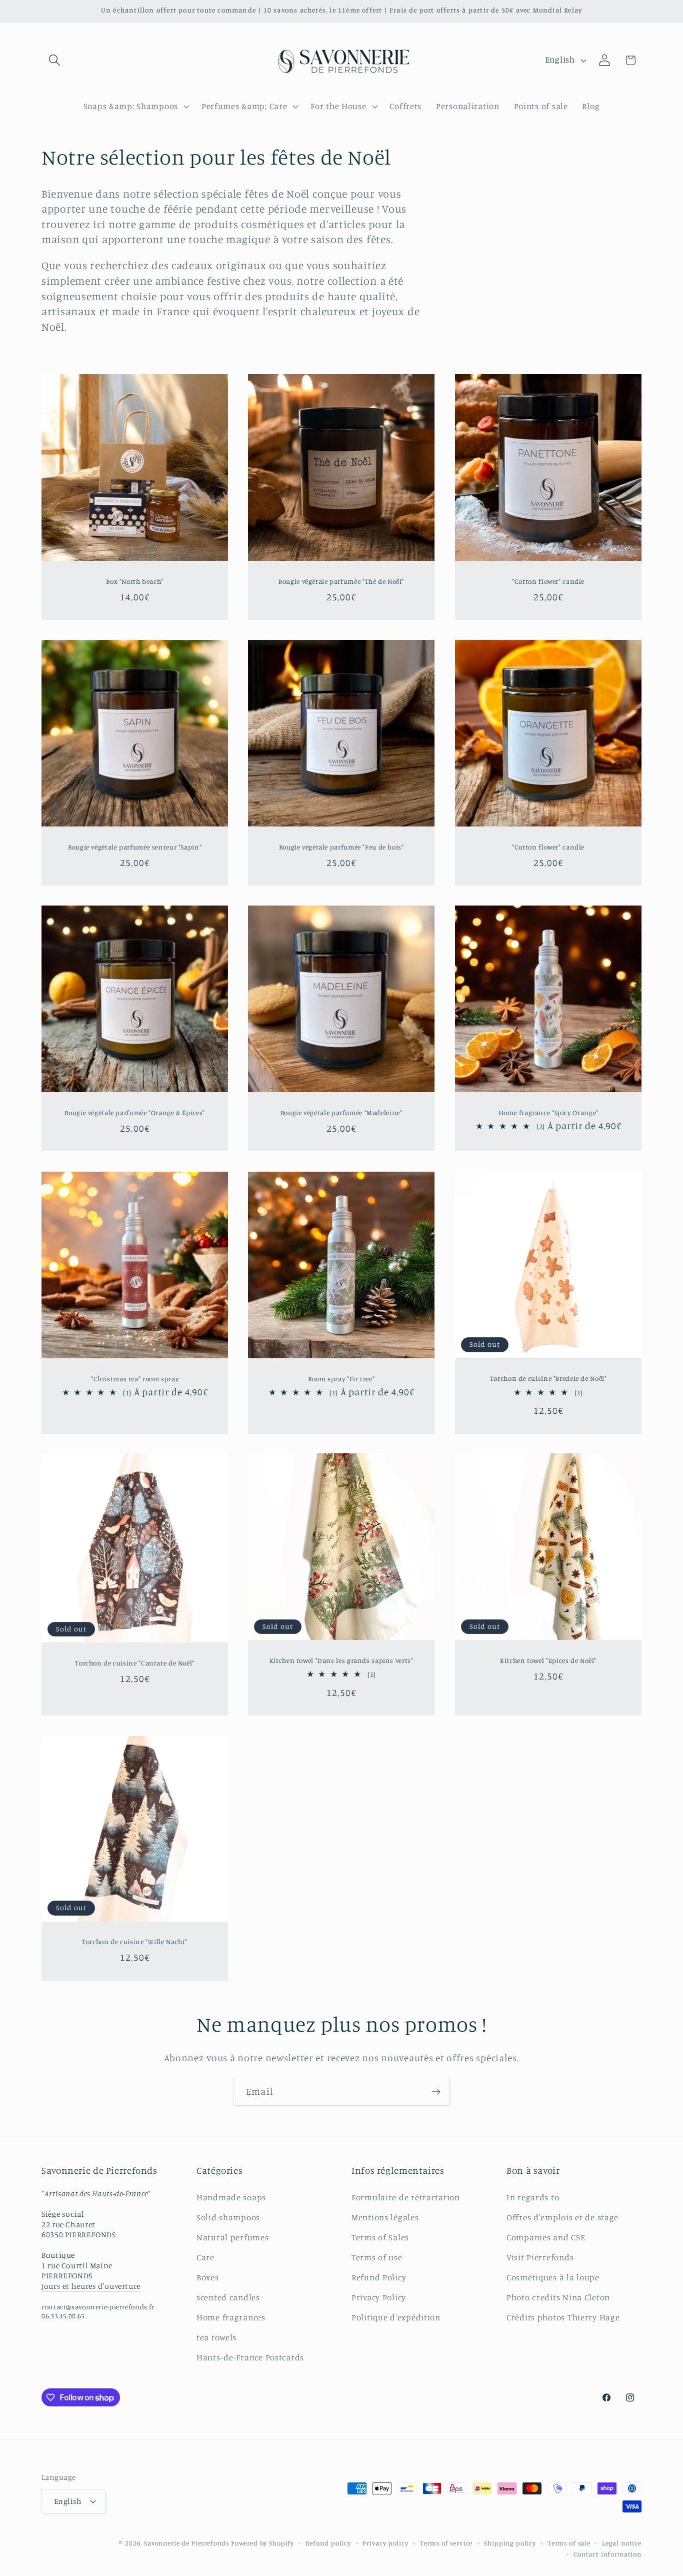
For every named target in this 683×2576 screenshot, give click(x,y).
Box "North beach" (135, 581)
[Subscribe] (436, 2092)
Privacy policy (385, 2543)
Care (205, 2257)
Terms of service (446, 2543)
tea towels (216, 2337)
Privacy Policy (379, 2297)
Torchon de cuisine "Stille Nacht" (135, 1942)
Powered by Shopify (262, 2543)
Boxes (208, 2277)
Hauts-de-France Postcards (250, 2357)
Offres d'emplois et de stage (562, 2217)
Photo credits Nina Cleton (558, 2297)
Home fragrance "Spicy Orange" (548, 1113)
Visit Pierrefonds (540, 2257)
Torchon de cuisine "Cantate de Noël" (135, 1663)
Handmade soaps (231, 2197)
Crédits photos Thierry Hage (563, 2317)
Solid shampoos (228, 2217)
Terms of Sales (380, 2237)
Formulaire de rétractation (406, 2197)
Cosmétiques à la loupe (553, 2277)
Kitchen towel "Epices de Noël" (548, 1660)
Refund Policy (379, 2277)
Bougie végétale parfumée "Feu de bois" (341, 847)
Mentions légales (385, 2217)
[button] (55, 60)
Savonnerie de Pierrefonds (186, 2543)
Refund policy (328, 2543)
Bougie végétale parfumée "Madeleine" (341, 1113)
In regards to (533, 2197)
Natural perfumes (233, 2237)
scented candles (228, 2297)
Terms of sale (569, 2543)
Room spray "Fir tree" (341, 1378)
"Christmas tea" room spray (135, 1378)
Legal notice (622, 2543)
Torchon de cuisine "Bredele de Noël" (548, 1378)
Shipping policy (510, 2543)
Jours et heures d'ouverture (91, 2286)
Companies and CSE (546, 2237)
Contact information (607, 2554)
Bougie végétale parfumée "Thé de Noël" (341, 581)
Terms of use (377, 2257)
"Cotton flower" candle (548, 581)
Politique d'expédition (396, 2317)
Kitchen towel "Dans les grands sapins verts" (341, 1660)
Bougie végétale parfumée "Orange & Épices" (134, 1113)
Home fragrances (231, 2317)
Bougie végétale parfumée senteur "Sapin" (135, 847)
